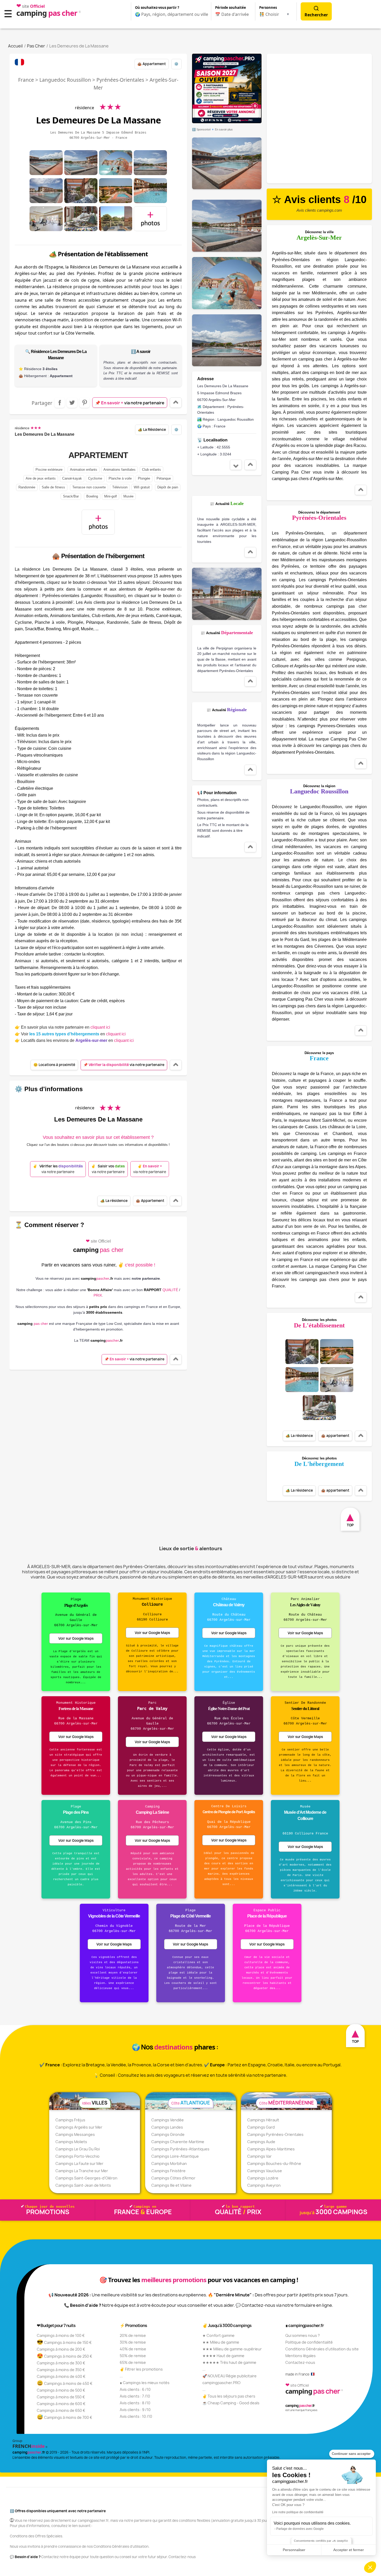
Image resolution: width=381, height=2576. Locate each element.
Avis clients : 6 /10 (135, 2389)
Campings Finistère (168, 2171)
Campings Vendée (168, 2120)
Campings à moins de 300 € (61, 2363)
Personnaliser (294, 2550)
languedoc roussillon (65, 80)
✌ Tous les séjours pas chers (229, 2396)
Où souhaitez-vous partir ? (157, 8)
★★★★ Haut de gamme (223, 2356)
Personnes (268, 8)
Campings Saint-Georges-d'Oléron (86, 2178)
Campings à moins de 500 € (61, 2390)
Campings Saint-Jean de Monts (83, 2185)
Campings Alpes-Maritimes (271, 2149)
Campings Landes (167, 2127)
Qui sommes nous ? (303, 2335)
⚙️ (176, 64)
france (26, 80)
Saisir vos (108, 1169)
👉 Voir (70, 1034)
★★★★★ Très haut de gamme (229, 2362)
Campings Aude (261, 2142)
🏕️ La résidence (152, 430)
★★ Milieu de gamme (221, 2342)
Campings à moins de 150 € (64, 2342)
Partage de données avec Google (300, 2529)
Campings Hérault (263, 2120)
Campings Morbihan (169, 2163)
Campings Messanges (75, 2134)
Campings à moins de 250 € (65, 2356)
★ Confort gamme (218, 2335)
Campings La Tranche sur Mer (82, 2171)
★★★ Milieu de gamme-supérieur (232, 2349)
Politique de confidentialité (309, 2342)
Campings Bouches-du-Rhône (274, 2163)
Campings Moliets (71, 2142)
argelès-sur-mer (222, 400)
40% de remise (133, 2349)
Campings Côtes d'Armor (173, 2178)
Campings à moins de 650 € (61, 2410)
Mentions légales (301, 2356)
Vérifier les (58, 1169)
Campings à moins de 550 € (61, 2397)
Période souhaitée (231, 8)
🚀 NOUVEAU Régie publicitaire (230, 2376)
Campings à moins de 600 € (61, 2404)
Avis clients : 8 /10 (135, 2403)
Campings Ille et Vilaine (171, 2185)
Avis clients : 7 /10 (135, 2396)
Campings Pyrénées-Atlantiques (180, 2149)
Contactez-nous (300, 2362)
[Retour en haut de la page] (176, 403)
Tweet (72, 403)
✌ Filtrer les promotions (141, 2369)
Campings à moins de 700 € (65, 2417)
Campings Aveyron (264, 2185)
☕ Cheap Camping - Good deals (231, 2403)
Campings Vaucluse (265, 2171)
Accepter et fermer (349, 2550)
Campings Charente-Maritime (178, 2142)
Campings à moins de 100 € (61, 2335)
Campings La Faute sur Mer (79, 2163)
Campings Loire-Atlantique (175, 2156)
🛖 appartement (152, 64)
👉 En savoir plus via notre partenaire (62, 1027)
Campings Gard (261, 2127)
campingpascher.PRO (221, 2383)
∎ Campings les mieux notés (145, 2383)
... (121, 2376)
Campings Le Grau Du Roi (78, 2149)
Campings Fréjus (70, 2120)
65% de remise (133, 2362)
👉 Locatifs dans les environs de (74, 1040)
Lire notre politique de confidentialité (298, 2512)
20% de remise (133, 2335)
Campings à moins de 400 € (61, 2376)
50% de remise (133, 2356)
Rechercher (316, 15)
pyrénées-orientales (120, 80)
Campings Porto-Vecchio (77, 2156)
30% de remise (133, 2342)
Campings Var (259, 2156)
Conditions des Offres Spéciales (36, 2536)
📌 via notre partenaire (130, 403)
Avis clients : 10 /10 (136, 2416)
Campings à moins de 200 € (61, 2349)
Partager (60, 403)
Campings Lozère (263, 2178)
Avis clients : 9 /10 (135, 2410)
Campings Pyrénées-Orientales (275, 2134)
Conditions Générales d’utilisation (121, 2546)
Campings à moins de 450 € (65, 2383)
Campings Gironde (168, 2134)
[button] (370, 2567)
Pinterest (84, 403)
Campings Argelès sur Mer (79, 2127)
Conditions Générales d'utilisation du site (322, 2349)
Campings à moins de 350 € (61, 2370)
